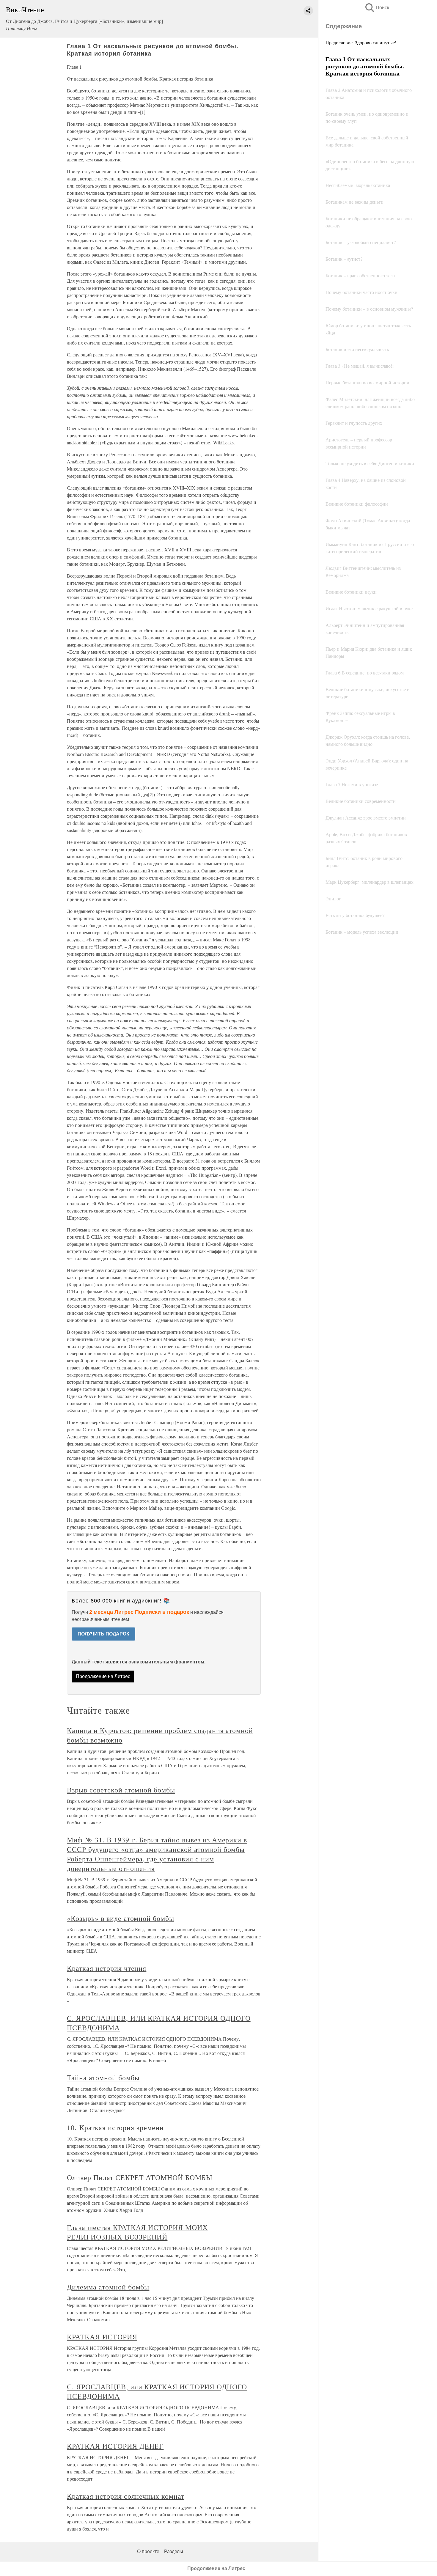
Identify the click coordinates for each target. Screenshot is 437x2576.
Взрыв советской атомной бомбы (121, 1790)
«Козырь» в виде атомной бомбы (121, 1918)
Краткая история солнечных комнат (126, 2496)
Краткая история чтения (107, 1968)
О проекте (148, 2551)
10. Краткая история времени (115, 2127)
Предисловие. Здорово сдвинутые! (361, 42)
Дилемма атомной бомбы (108, 2287)
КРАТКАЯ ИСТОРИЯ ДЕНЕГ (115, 2446)
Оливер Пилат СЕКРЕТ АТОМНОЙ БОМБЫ (140, 2177)
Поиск (377, 8)
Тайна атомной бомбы (103, 2078)
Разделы (174, 2551)
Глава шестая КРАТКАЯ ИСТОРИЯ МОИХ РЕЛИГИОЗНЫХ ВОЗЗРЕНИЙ (137, 2232)
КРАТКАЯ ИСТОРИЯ (102, 2337)
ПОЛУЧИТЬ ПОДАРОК (103, 1634)
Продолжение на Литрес (103, 1676)
